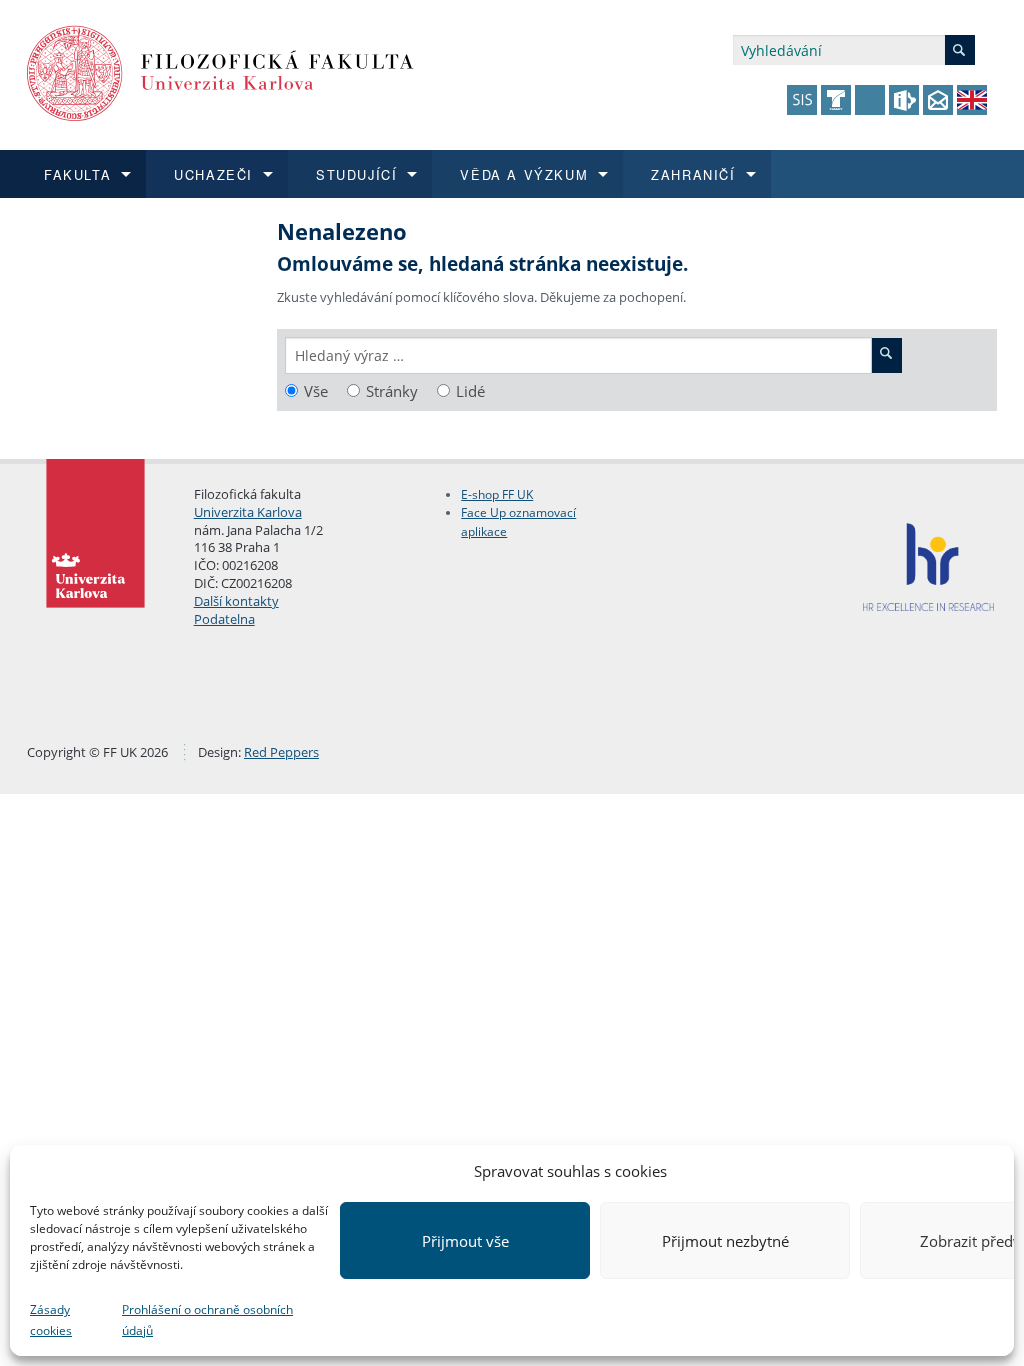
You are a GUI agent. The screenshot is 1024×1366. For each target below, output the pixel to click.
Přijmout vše (465, 1241)
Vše (316, 391)
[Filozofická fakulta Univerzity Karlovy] (220, 71)
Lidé (470, 391)
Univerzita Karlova (248, 512)
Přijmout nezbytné (725, 1241)
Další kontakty (236, 601)
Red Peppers (281, 752)
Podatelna (224, 619)
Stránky (392, 391)
